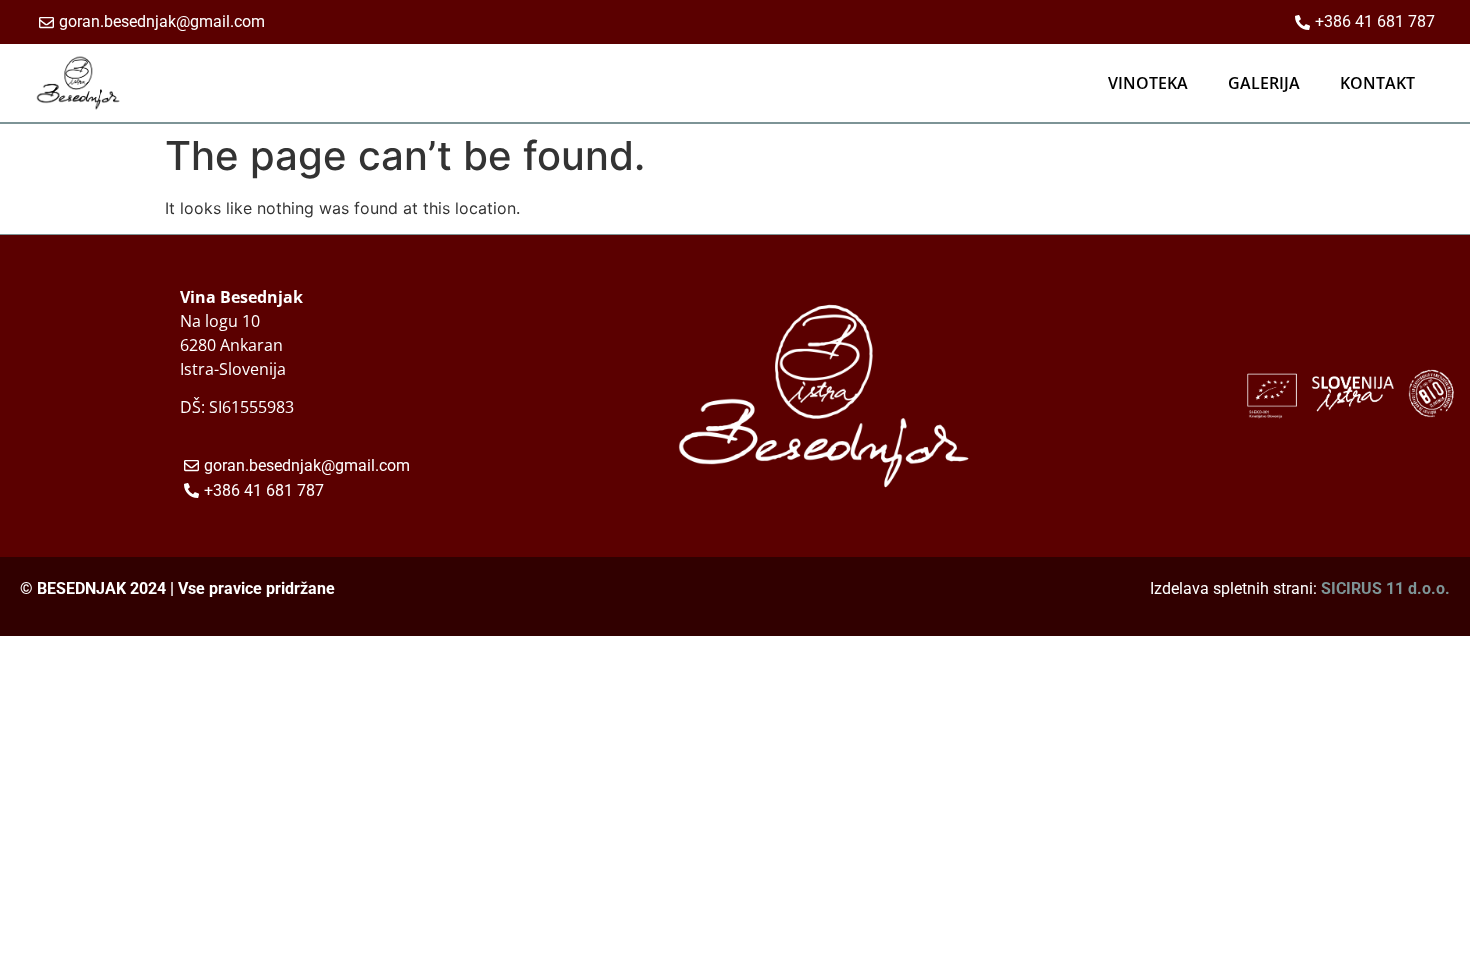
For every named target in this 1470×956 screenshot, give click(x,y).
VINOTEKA (1148, 83)
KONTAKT (1377, 83)
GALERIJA (1264, 83)
